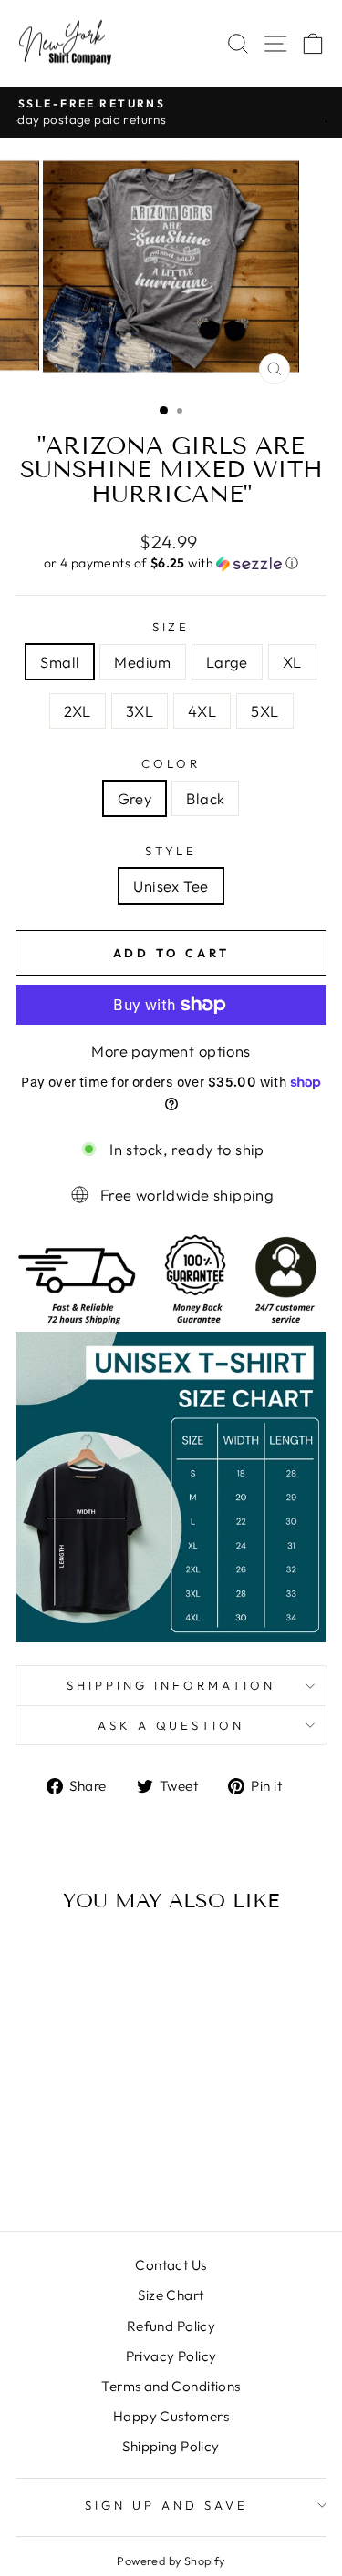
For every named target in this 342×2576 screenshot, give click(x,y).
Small (60, 662)
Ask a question (171, 1725)
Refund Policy (171, 2326)
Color (171, 763)
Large (227, 662)
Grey (135, 798)
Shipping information (171, 1685)
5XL (264, 711)
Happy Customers (171, 2416)
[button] (171, 563)
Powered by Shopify (171, 2561)
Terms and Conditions (171, 2386)
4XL (202, 711)
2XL (78, 711)
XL (292, 662)
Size (171, 627)
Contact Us (171, 2265)
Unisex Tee (171, 886)
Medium (142, 662)
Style (171, 851)
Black (205, 798)
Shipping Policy (171, 2446)
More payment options (171, 1051)
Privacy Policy (171, 2356)
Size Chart (171, 2295)
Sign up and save (166, 2505)
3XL (140, 711)
